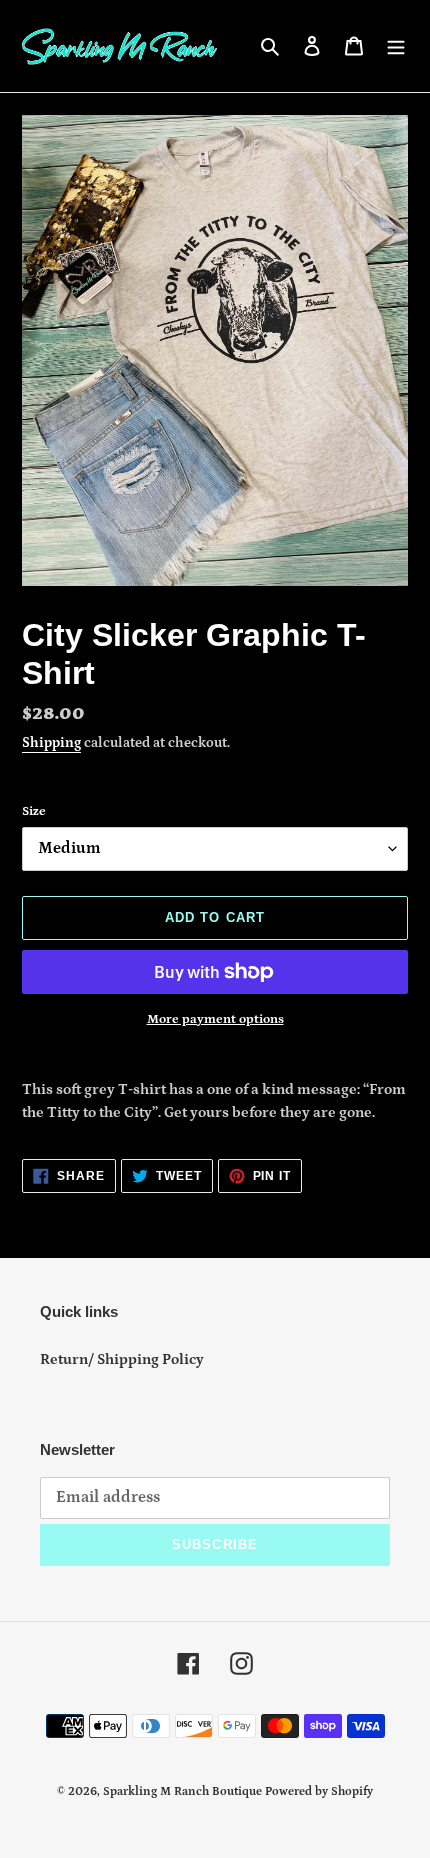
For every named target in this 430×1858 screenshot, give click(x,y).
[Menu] (396, 46)
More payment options (215, 1019)
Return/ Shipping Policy (122, 1359)
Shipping (51, 743)
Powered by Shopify (319, 1791)
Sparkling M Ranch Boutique (184, 1791)
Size (34, 811)
